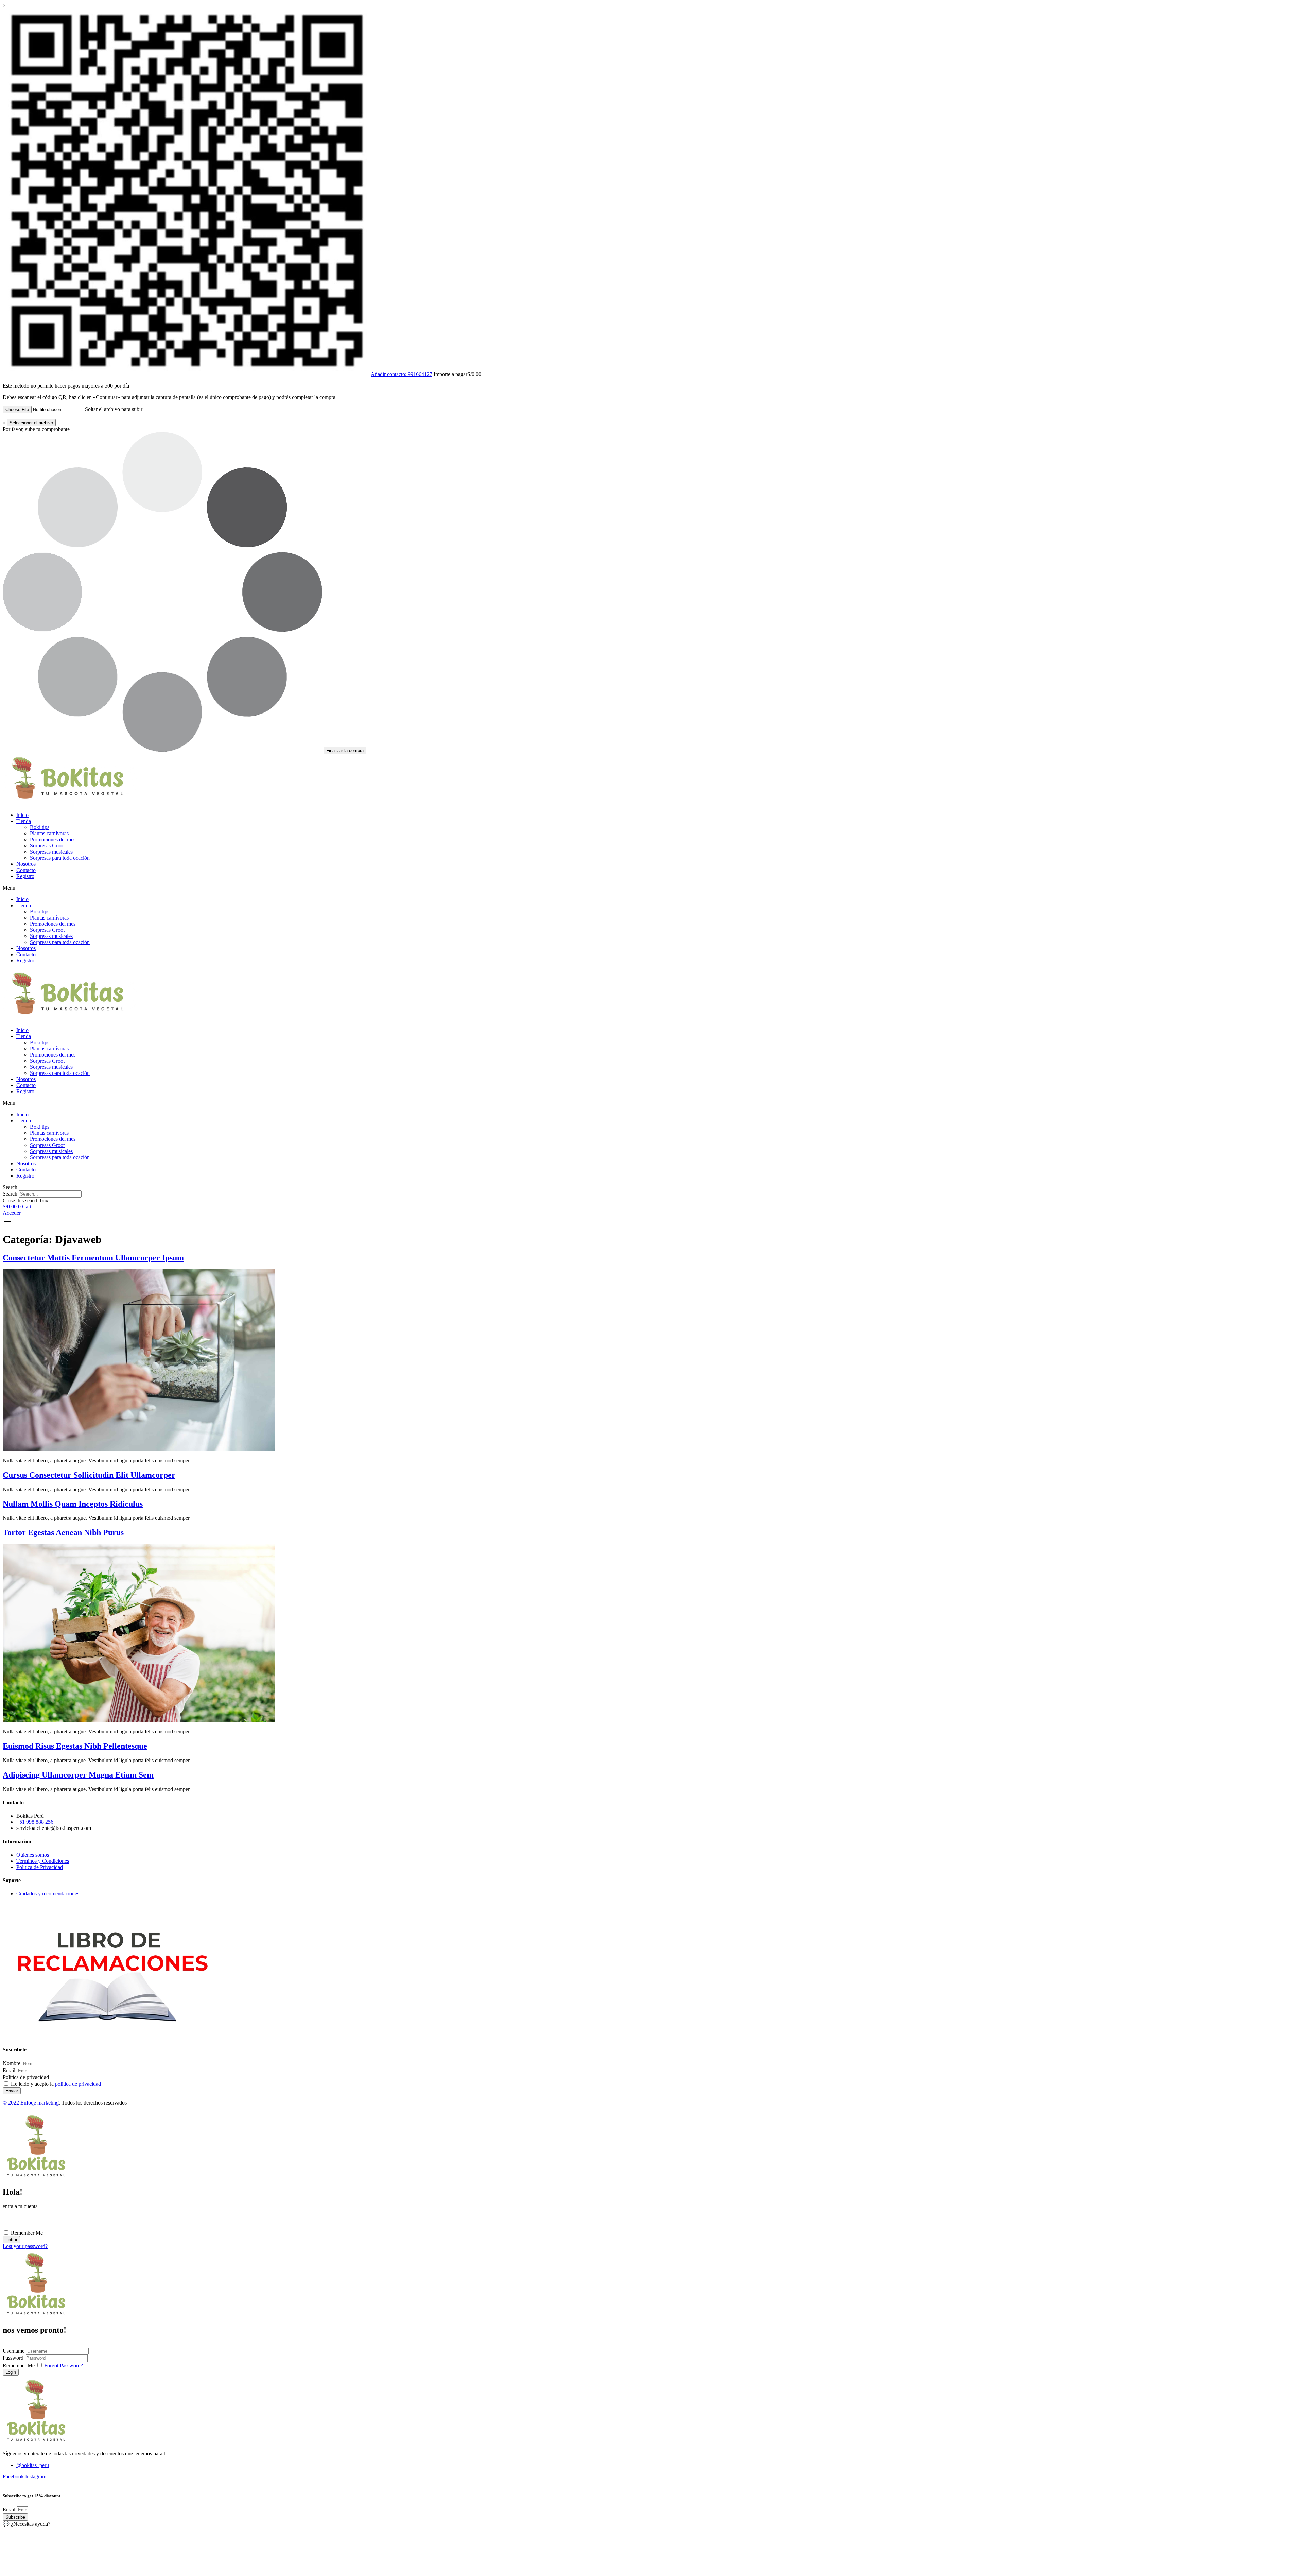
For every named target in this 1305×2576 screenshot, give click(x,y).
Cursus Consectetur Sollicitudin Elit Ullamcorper (89, 1475)
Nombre (12, 2063)
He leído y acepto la (56, 2084)
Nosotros (26, 864)
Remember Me (26, 2233)
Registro (25, 876)
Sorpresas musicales (51, 852)
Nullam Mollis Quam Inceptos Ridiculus (73, 1504)
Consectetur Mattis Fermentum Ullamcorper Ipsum (93, 1258)
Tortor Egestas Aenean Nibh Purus (63, 1532)
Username (14, 2351)
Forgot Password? (64, 2365)
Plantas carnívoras (49, 833)
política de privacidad (78, 2084)
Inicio (22, 815)
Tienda (24, 821)
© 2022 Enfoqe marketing (31, 2103)
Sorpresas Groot (47, 846)
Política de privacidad (26, 2077)
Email (10, 2070)
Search (10, 1194)
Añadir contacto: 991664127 (402, 374)
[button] (652, 888)
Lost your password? (25, 2246)
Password (13, 2358)
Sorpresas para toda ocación (60, 858)
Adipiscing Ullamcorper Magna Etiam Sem (78, 1775)
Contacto (26, 870)
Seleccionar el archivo (31, 423)
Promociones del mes (53, 839)
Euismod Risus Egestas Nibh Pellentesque (75, 1746)
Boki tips (40, 827)
